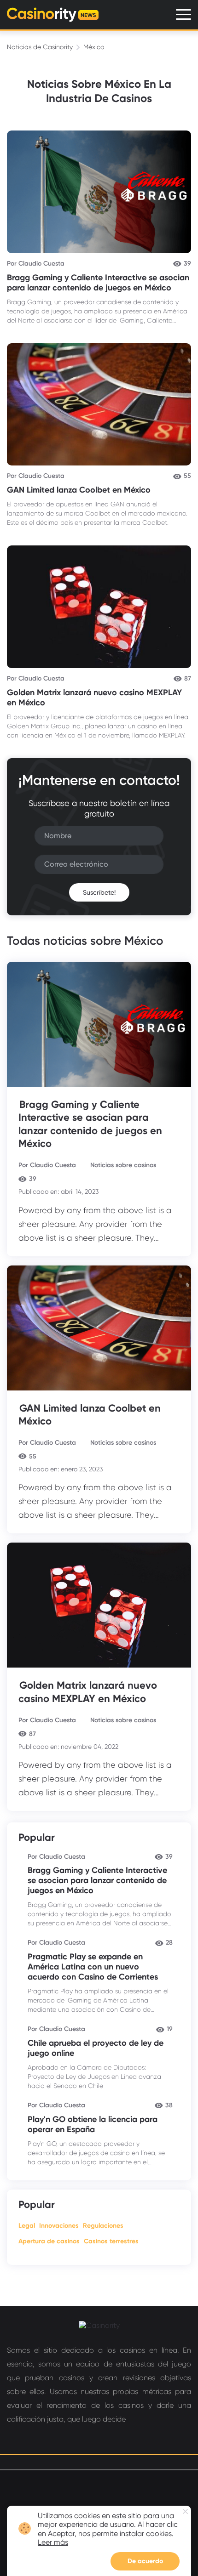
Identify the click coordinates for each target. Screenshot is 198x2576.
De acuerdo (145, 2561)
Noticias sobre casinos (123, 1165)
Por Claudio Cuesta (36, 264)
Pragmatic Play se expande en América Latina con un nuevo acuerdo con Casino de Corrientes (93, 1967)
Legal (27, 2226)
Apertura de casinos (49, 2241)
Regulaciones (103, 2226)
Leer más (53, 2542)
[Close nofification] (185, 2511)
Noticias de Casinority (40, 47)
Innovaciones (59, 2226)
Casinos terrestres (111, 2241)
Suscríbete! (99, 892)
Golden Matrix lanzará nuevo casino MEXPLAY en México (88, 1692)
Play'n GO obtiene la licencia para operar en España (93, 2124)
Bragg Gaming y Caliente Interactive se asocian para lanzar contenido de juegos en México (98, 283)
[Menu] (183, 14)
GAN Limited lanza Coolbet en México (79, 490)
